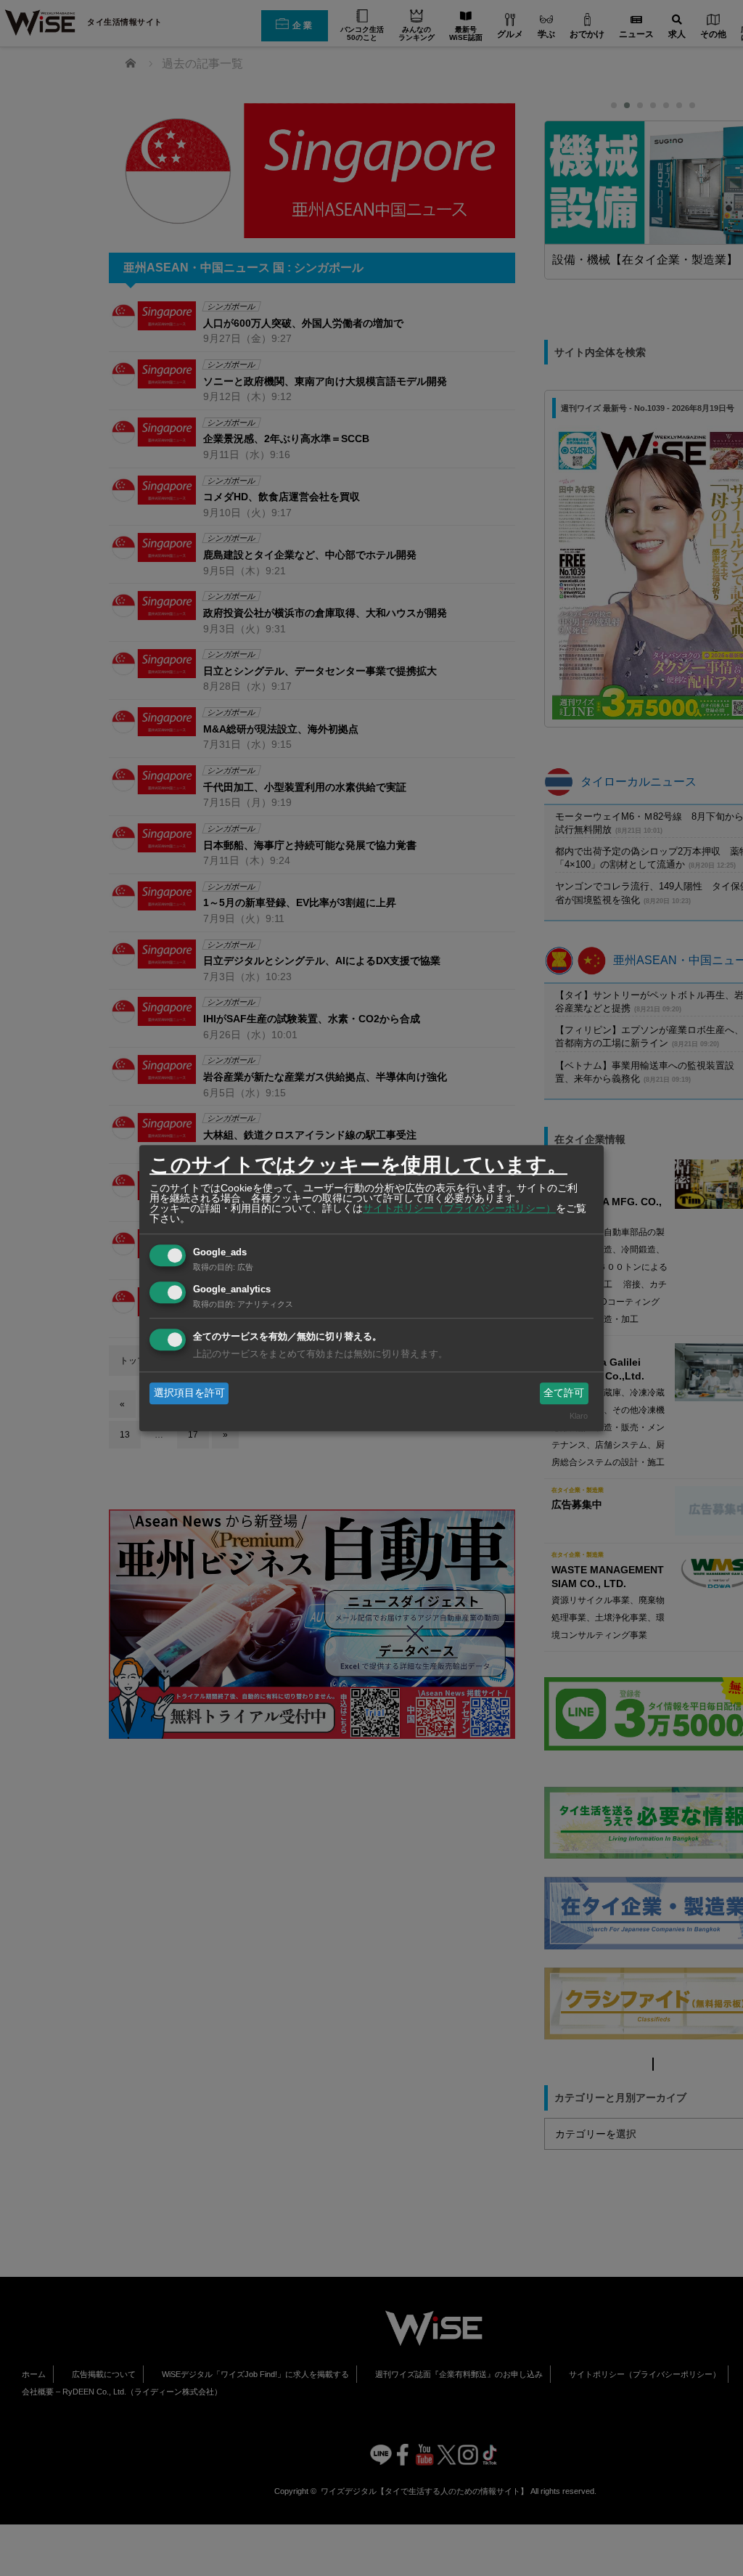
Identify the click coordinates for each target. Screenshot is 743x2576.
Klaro (579, 1417)
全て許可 (564, 1393)
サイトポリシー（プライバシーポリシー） (459, 1208)
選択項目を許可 (189, 1393)
